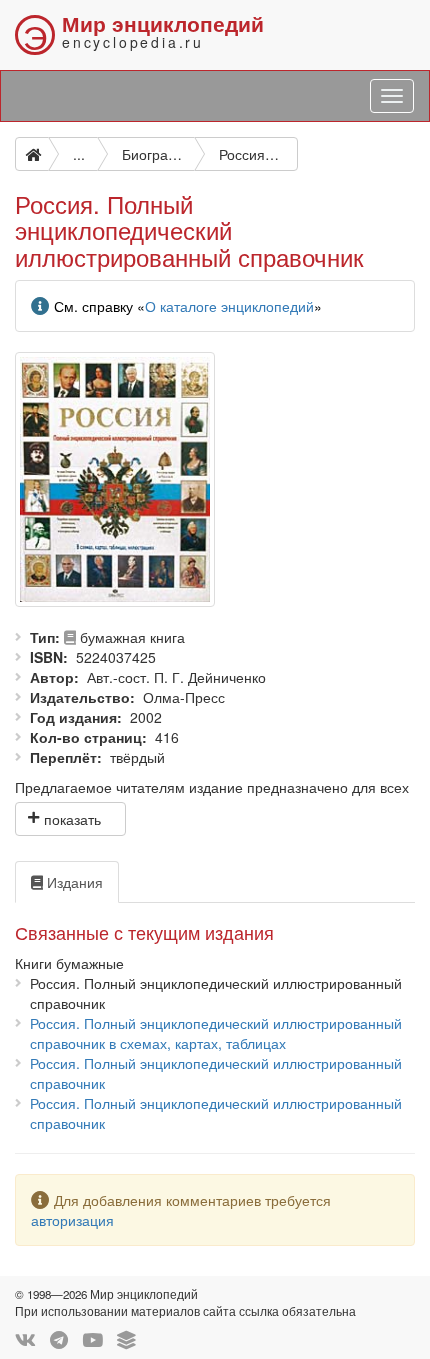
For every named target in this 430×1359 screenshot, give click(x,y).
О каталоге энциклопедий (229, 306)
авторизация (72, 1220)
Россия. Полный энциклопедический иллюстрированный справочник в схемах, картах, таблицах (216, 1033)
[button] (70, 819)
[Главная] (32, 154)
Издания (73, 882)
